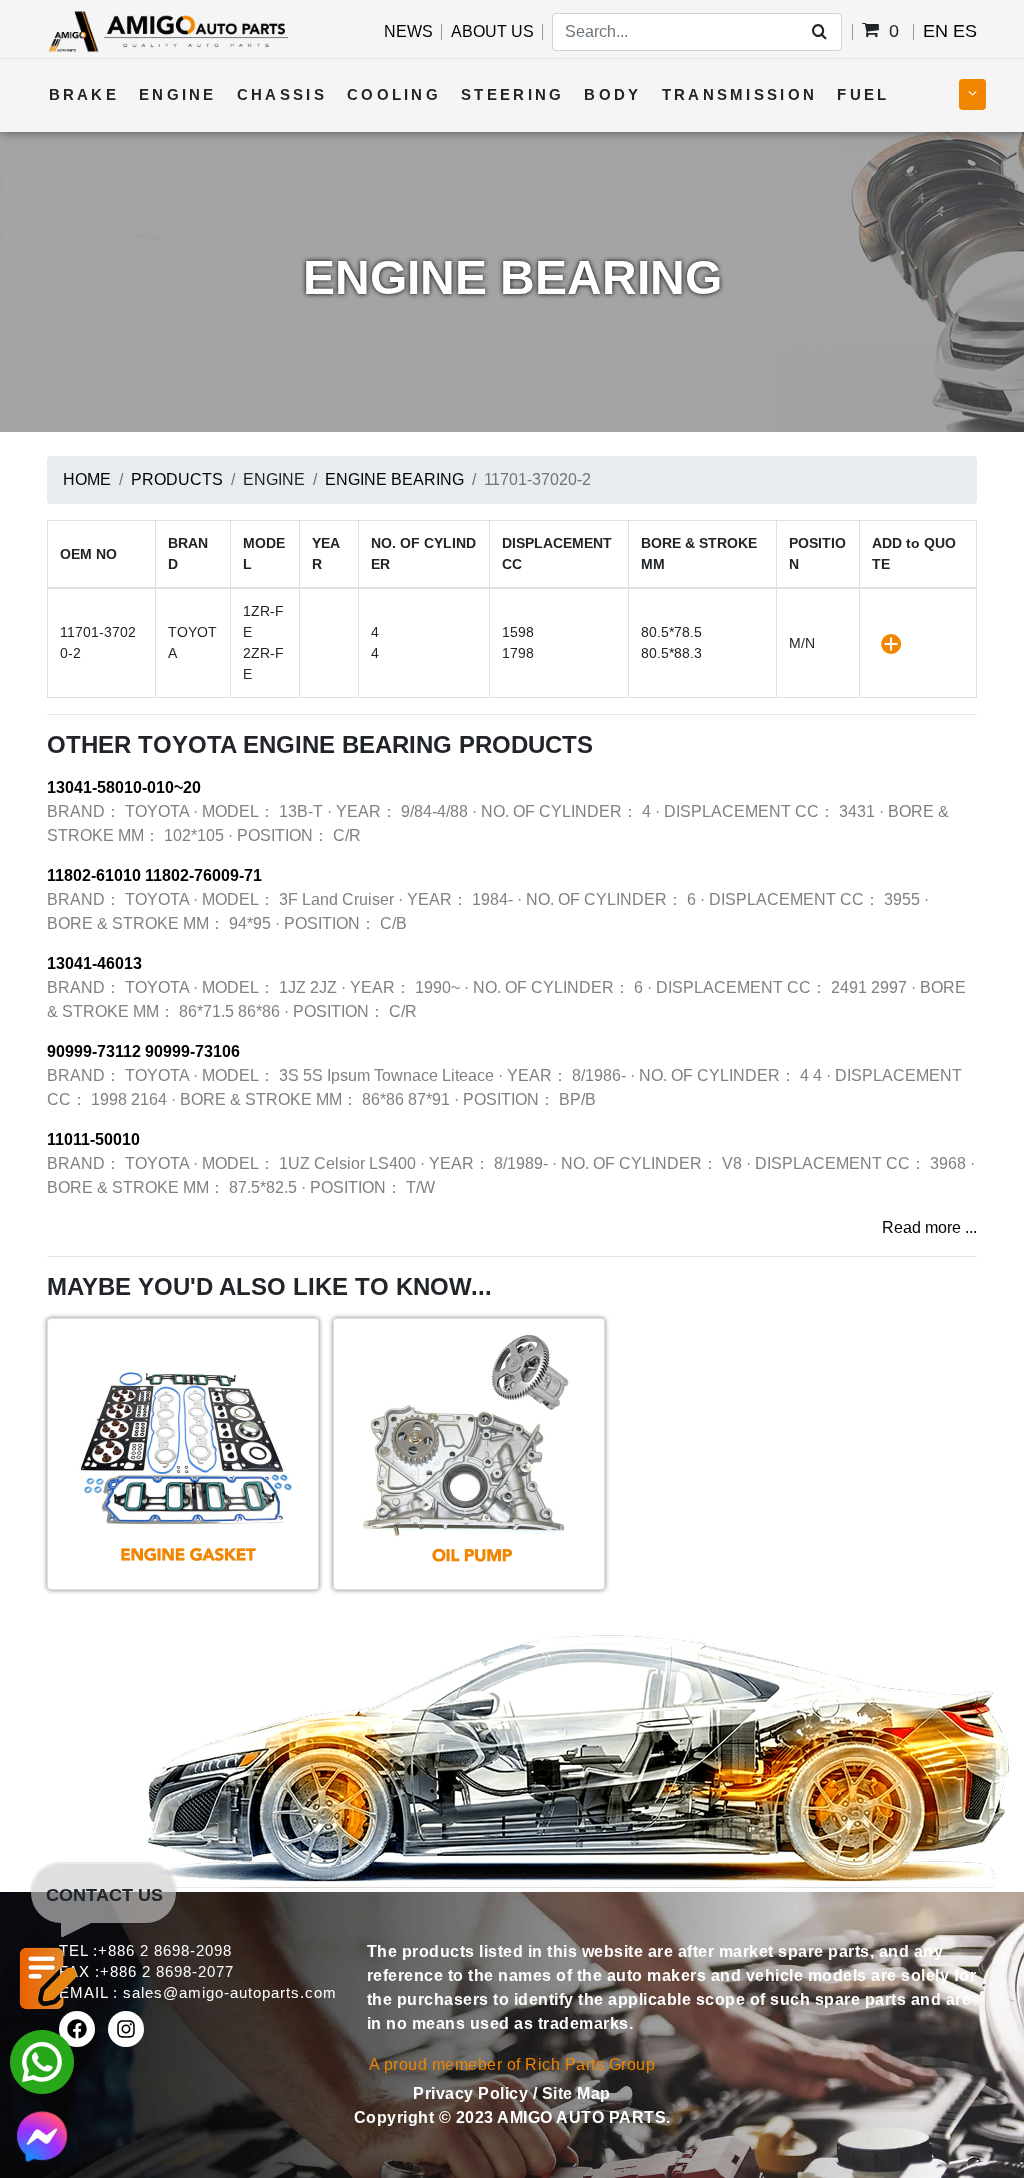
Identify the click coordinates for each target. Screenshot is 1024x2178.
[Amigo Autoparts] (167, 30)
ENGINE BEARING (394, 479)
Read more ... (929, 1227)
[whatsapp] (42, 2060)
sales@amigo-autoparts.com (230, 1992)
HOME (87, 479)
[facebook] (77, 2029)
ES (965, 31)
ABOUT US (492, 31)
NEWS (408, 31)
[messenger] (42, 2134)
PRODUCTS (177, 479)
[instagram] (126, 2029)
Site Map (576, 2093)
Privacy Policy (473, 2093)
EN (935, 31)
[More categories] (972, 94)
